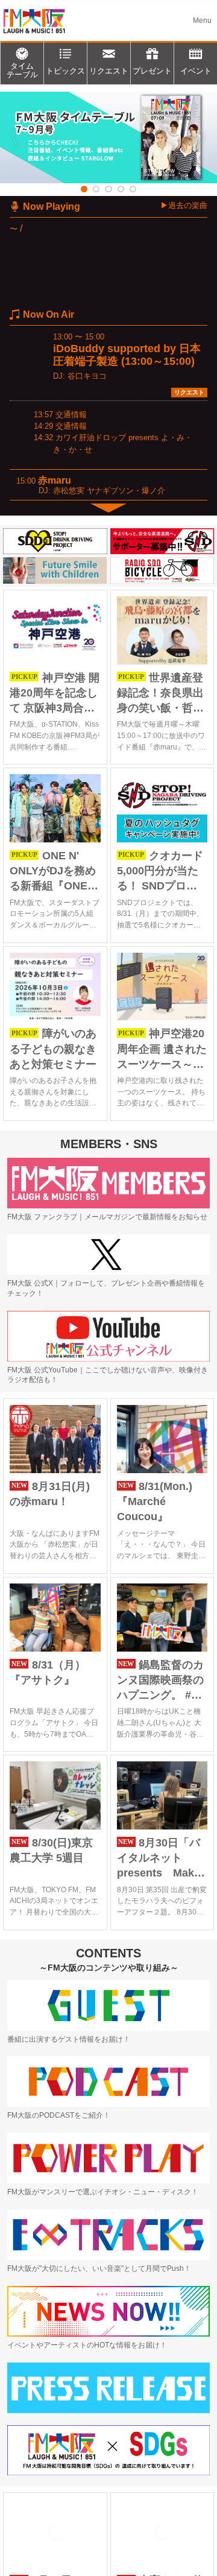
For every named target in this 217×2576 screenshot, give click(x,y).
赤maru (55, 480)
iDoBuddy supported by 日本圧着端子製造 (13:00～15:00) (127, 355)
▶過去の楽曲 (184, 205)
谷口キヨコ (87, 376)
